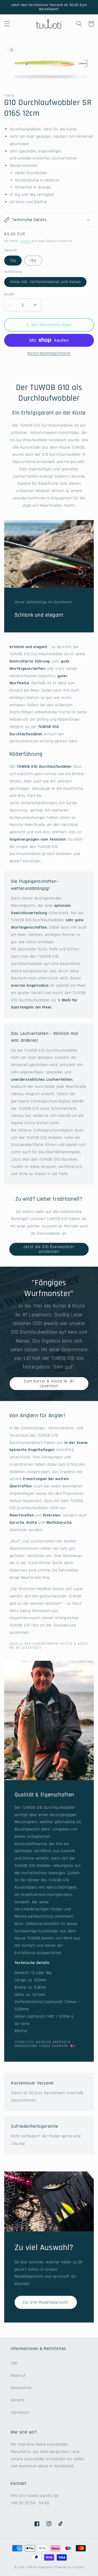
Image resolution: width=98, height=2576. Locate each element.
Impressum (20, 2412)
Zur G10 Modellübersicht (46, 2302)
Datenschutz (21, 2388)
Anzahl (9, 294)
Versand (25, 241)
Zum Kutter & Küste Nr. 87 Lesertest (49, 1384)
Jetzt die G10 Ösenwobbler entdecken (49, 1249)
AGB (14, 2363)
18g (33, 260)
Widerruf (18, 2376)
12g (13, 260)
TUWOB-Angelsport (40, 2567)
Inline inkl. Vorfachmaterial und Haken (45, 282)
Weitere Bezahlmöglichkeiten (49, 353)
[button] (7, 24)
